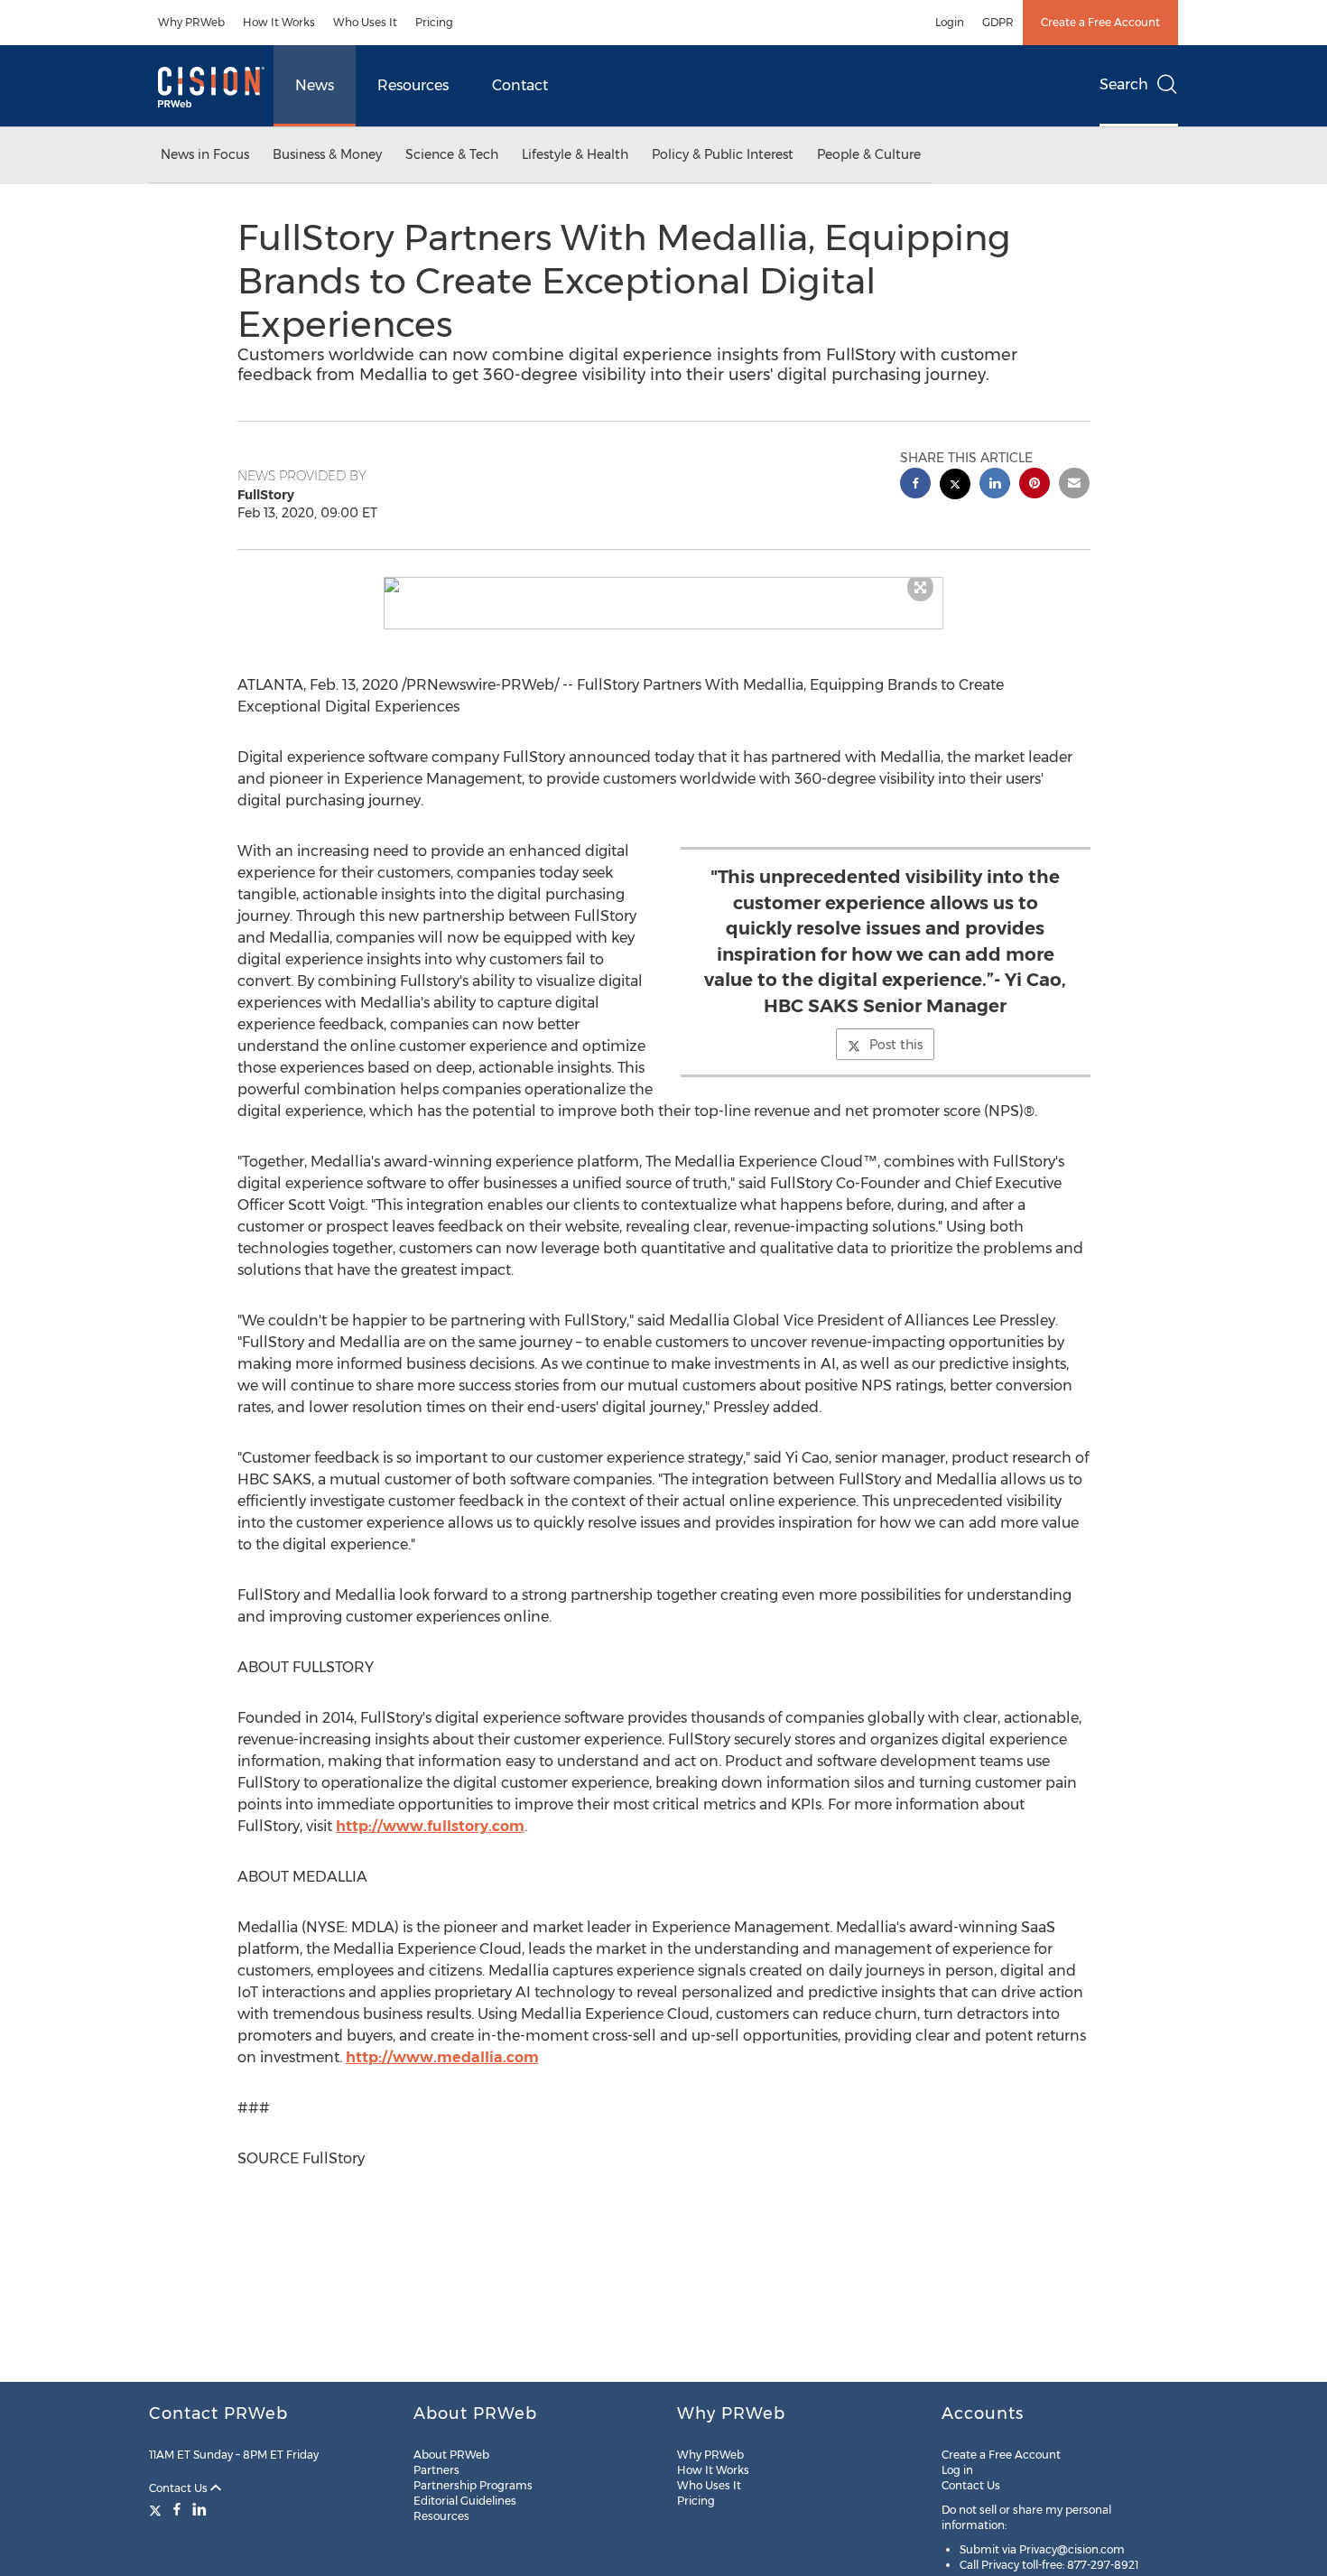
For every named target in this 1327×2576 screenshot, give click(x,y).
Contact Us (180, 2488)
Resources (413, 85)
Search (1124, 84)
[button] (663, 585)
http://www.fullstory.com (430, 1826)
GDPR (998, 22)
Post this (896, 1045)
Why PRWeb (191, 22)
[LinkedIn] (200, 2509)
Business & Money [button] (327, 154)
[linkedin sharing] (995, 485)
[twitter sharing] (955, 486)
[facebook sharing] (915, 485)
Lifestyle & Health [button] (575, 154)
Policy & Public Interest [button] (723, 154)
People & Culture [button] (869, 154)
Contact (520, 85)
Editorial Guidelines (465, 2501)
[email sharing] (1074, 485)
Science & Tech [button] (452, 154)
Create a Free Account (1100, 22)
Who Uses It (365, 22)
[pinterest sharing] (1035, 485)
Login (950, 22)
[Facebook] (177, 2509)
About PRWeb (451, 2455)
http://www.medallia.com (442, 2057)
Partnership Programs (473, 2485)
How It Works (279, 22)
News (315, 85)
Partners (436, 2470)
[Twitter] (158, 2509)
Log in (957, 2470)
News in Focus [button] (205, 154)
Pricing (434, 22)
